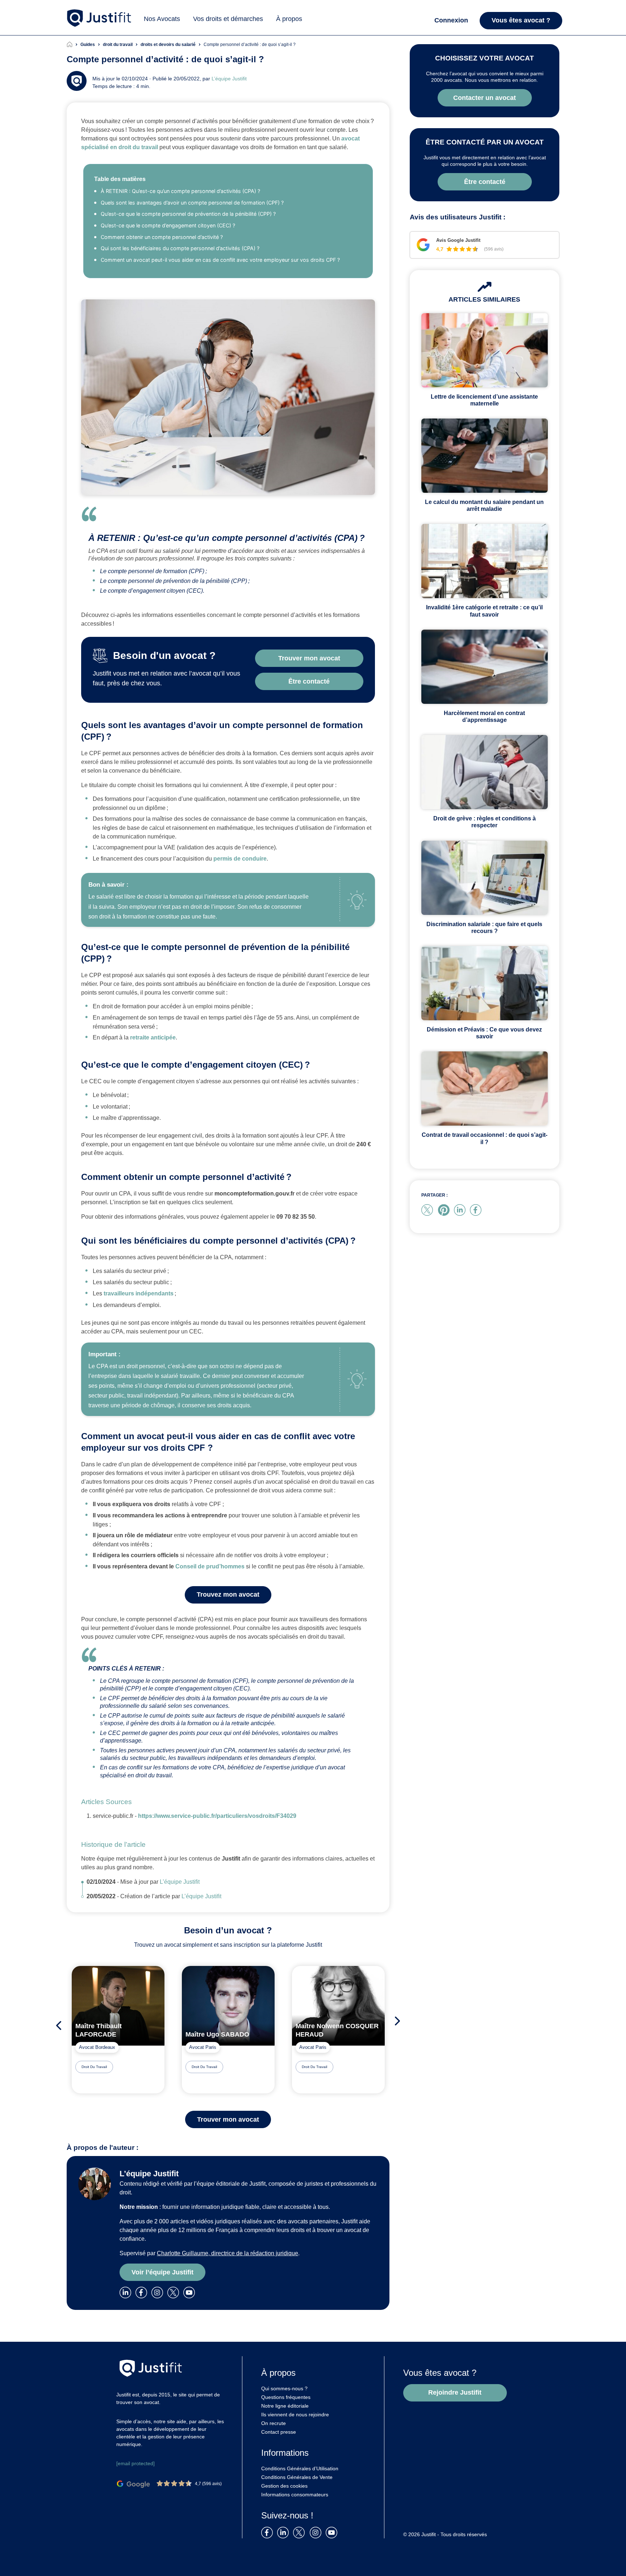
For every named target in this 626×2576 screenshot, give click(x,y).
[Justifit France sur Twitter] (301, 2532)
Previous (57, 2025)
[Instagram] (159, 2292)
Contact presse (279, 2432)
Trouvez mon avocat (228, 1594)
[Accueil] (74, 45)
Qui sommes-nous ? (284, 2388)
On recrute (274, 2423)
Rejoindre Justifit (455, 2392)
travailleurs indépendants (139, 1293)
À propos (289, 19)
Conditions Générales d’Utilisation (300, 2468)
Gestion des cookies (284, 2486)
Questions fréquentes (286, 2397)
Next (399, 2021)
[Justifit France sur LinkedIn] (284, 2532)
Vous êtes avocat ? (521, 20)
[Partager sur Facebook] (477, 1209)
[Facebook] (143, 2292)
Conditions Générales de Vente (297, 2477)
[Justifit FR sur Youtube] (333, 2532)
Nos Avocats (162, 19)
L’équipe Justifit (229, 79)
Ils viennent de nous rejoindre (295, 2415)
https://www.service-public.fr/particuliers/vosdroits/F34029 (217, 1816)
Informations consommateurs (295, 2495)
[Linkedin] (127, 2292)
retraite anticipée (153, 1037)
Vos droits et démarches (228, 19)
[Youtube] (191, 2292)
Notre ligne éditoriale (285, 2406)
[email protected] (135, 2463)
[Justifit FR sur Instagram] (317, 2532)
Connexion (451, 20)
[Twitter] (175, 2292)
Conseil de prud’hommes (210, 1566)
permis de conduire (239, 859)
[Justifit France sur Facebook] (268, 2532)
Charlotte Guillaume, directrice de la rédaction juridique (228, 2253)
